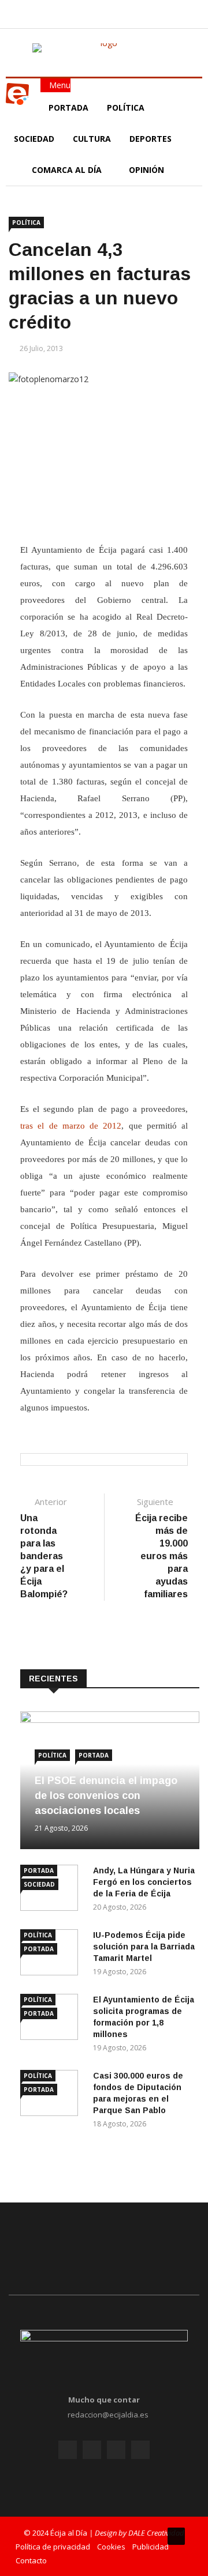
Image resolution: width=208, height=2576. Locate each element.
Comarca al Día (68, 170)
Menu (59, 85)
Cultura (92, 139)
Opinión (148, 170)
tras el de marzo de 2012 (71, 1126)
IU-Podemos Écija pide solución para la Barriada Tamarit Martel (144, 1947)
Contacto (31, 2560)
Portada (68, 108)
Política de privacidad (53, 2547)
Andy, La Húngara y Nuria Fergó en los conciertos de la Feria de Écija (144, 1882)
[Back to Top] (176, 2536)
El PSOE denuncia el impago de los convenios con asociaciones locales (106, 1796)
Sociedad (34, 139)
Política (127, 108)
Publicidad (151, 2547)
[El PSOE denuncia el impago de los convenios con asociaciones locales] (110, 1720)
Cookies (111, 2547)
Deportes (151, 139)
